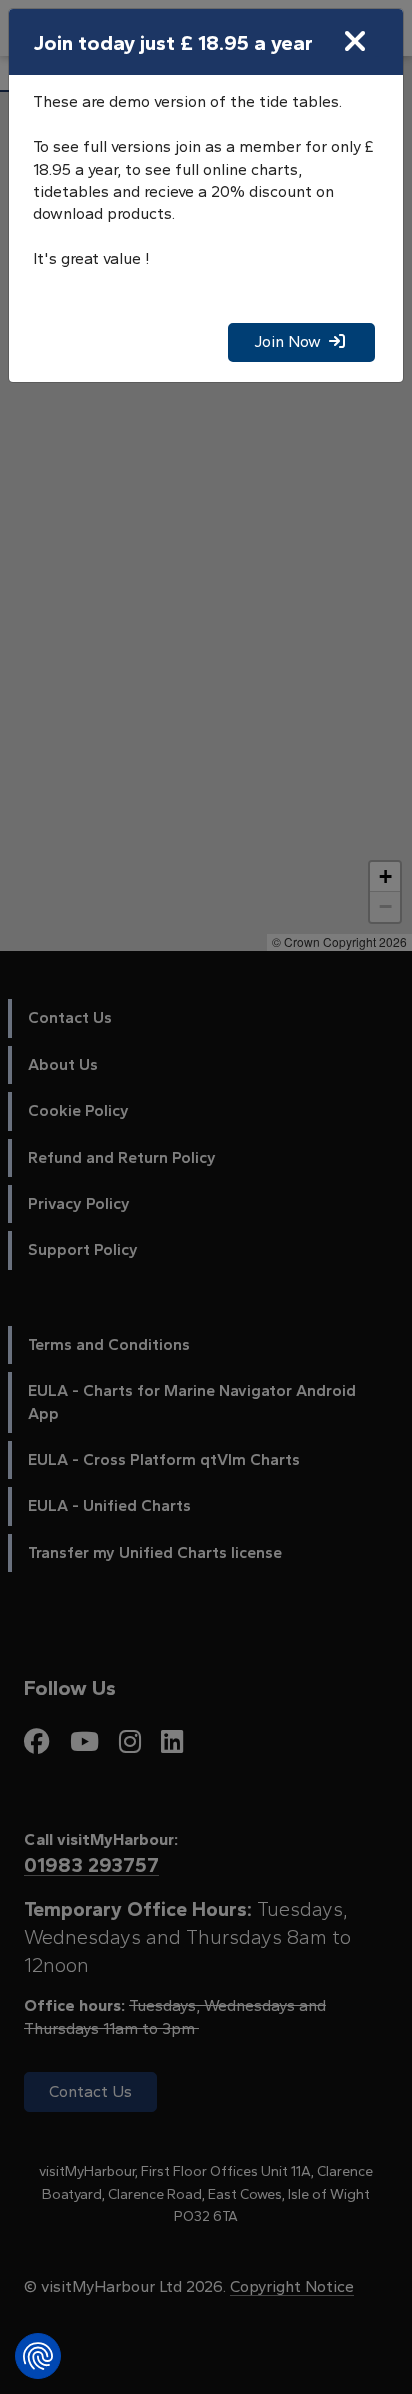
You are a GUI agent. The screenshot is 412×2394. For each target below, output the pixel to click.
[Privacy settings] (38, 2356)
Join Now (291, 341)
